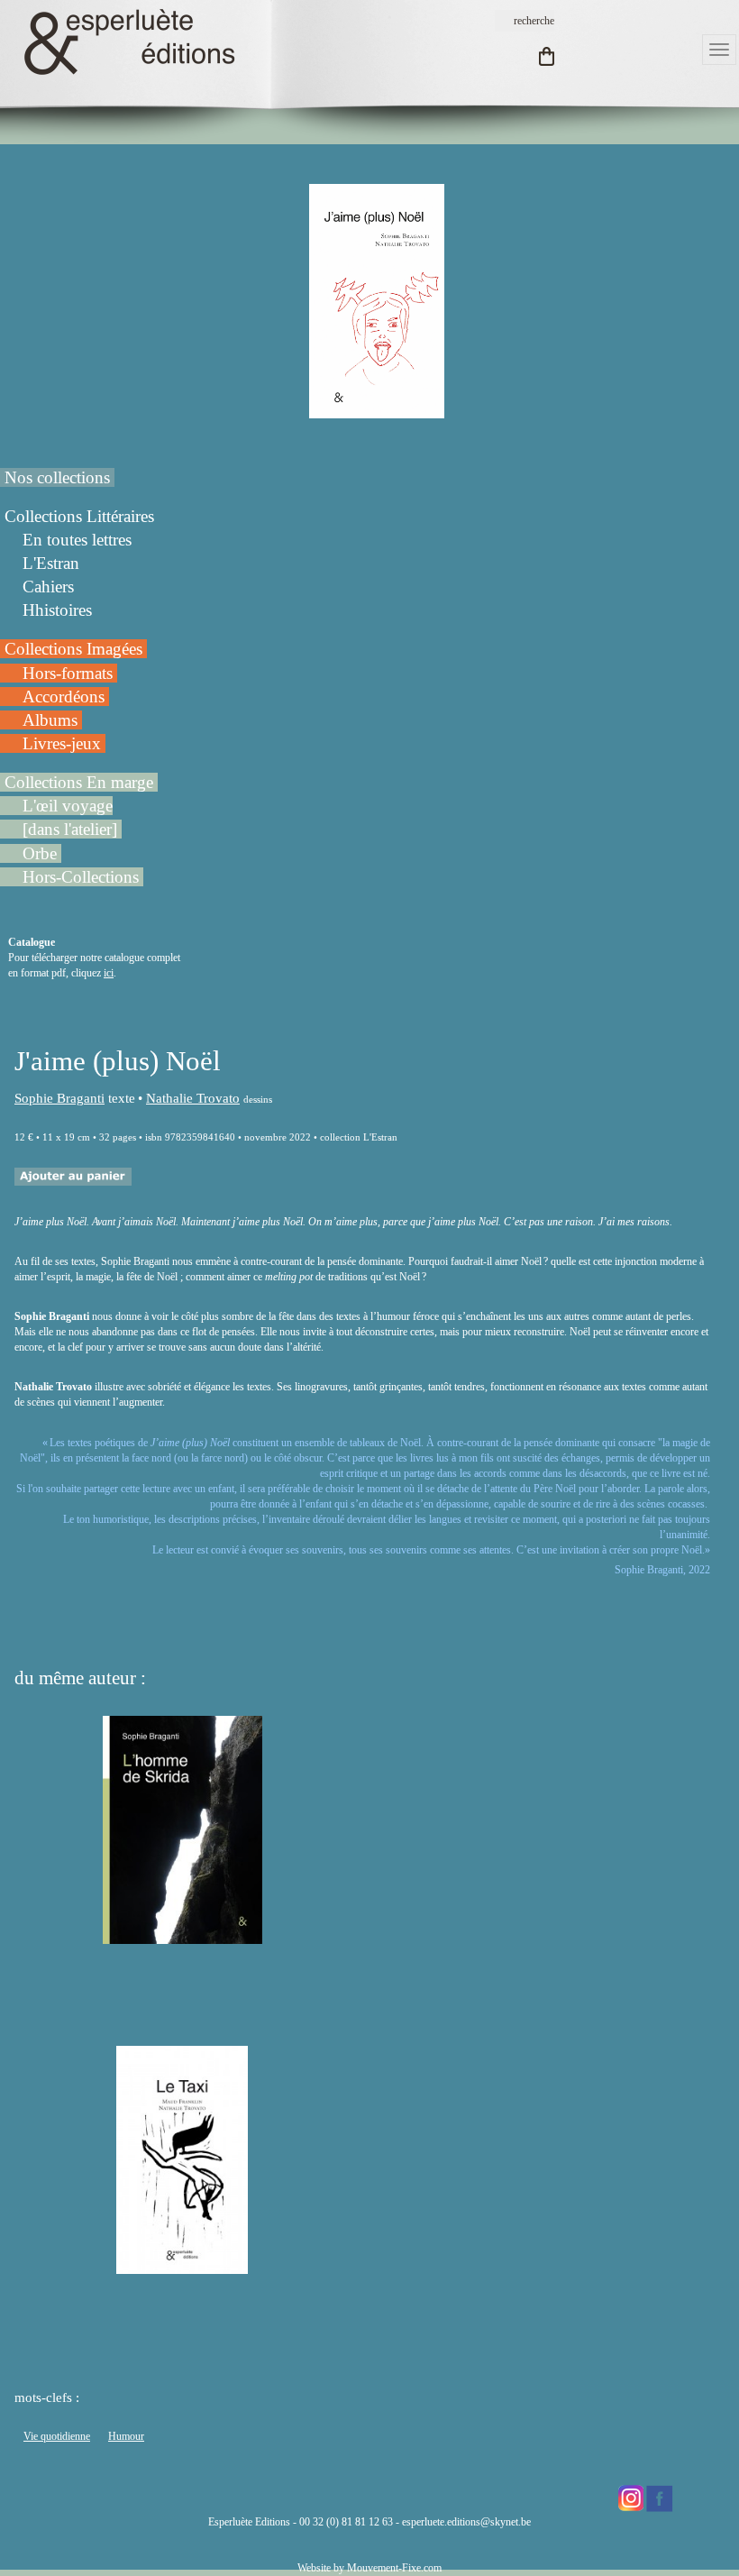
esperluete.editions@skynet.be (466, 2522)
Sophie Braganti (59, 1098)
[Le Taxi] (182, 2266)
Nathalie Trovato (193, 1098)
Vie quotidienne (57, 2436)
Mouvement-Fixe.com (394, 2568)
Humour (126, 2436)
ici (109, 973)
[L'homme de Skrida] (182, 1936)
